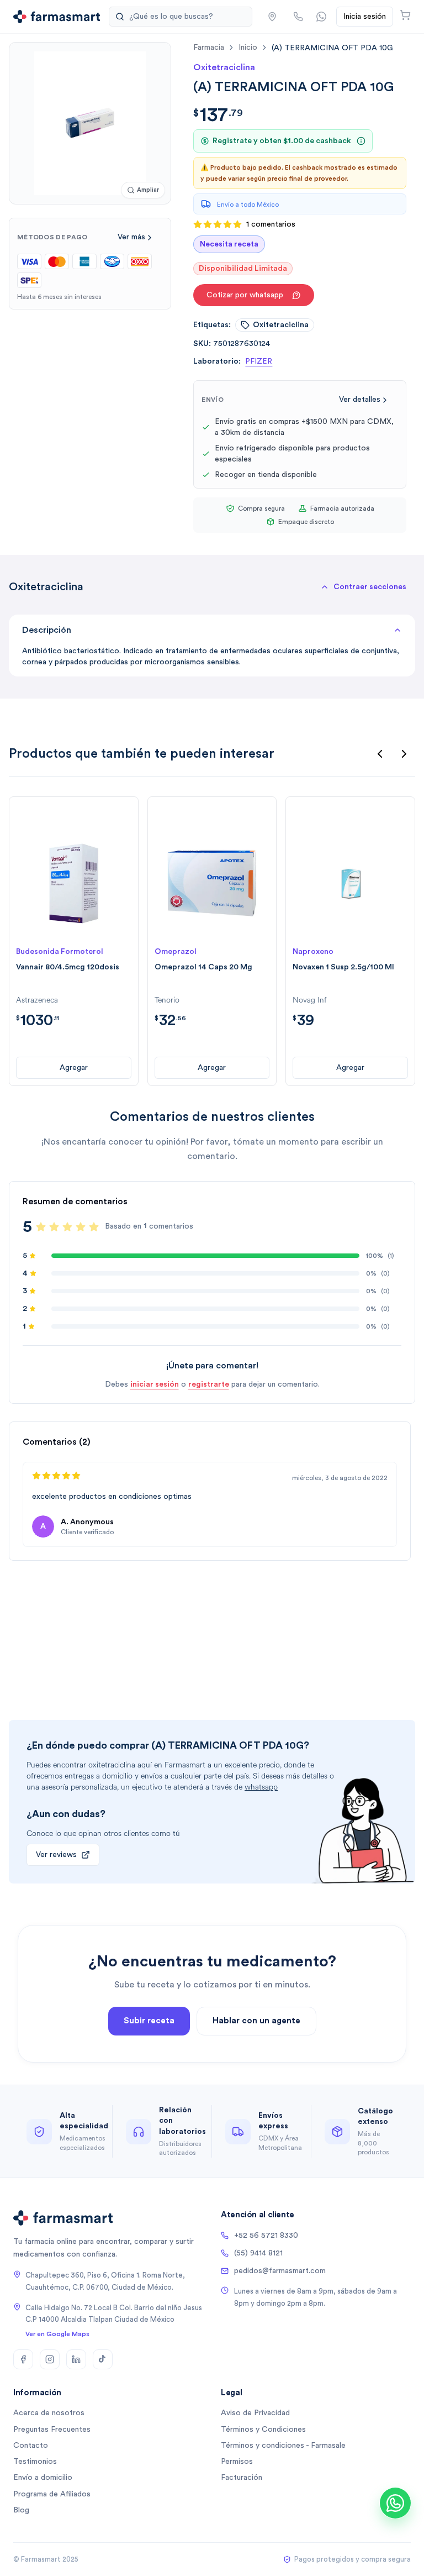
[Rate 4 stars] (81, 1227)
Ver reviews (56, 1855)
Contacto (31, 2446)
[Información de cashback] (361, 141)
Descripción (47, 630)
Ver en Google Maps (57, 2334)
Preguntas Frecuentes (52, 2430)
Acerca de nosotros (49, 2413)
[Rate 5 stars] (94, 1227)
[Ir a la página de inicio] (57, 17)
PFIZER (259, 361)
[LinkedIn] (76, 2359)
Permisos (237, 2462)
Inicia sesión (365, 17)
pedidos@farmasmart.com (280, 2271)
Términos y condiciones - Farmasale (283, 2446)
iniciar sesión (155, 1384)
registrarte (209, 1384)
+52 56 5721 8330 (266, 2236)
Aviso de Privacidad (255, 2413)
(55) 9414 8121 (258, 2253)
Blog (21, 2510)
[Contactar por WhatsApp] (321, 17)
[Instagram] (50, 2359)
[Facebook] (23, 2359)
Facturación (242, 2478)
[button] (272, 17)
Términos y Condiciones (263, 2430)
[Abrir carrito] (405, 15)
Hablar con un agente (256, 2021)
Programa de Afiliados (52, 2494)
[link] (332, 48)
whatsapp (261, 1787)
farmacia (209, 48)
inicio (248, 48)
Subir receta (149, 2021)
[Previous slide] (380, 754)
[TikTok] (103, 2359)
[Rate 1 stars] (41, 1227)
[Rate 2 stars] (54, 1227)
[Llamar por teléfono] (298, 17)
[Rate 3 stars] (67, 1227)
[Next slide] (404, 754)
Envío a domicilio (43, 2478)
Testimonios (35, 2462)
